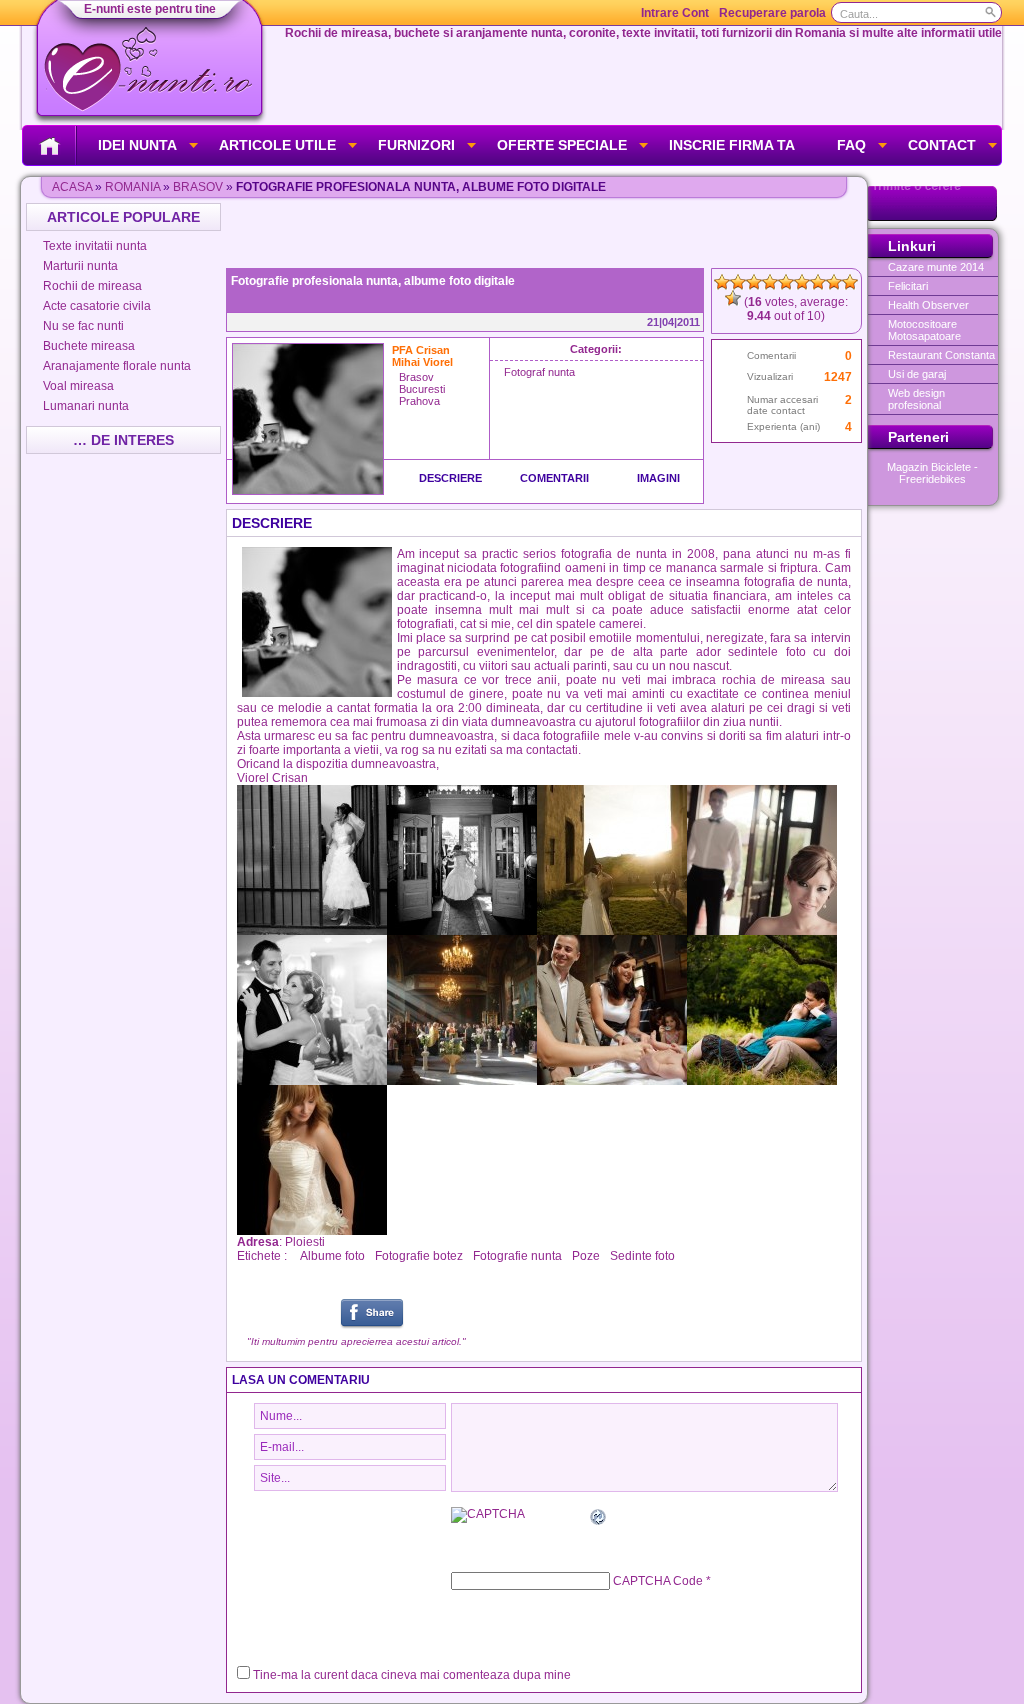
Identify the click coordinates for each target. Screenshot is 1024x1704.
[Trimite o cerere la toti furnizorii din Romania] (932, 217)
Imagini (658, 478)
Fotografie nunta (517, 1256)
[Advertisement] (546, 233)
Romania (132, 187)
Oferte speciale (562, 145)
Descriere (450, 478)
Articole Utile (277, 145)
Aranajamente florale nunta (117, 366)
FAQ (851, 145)
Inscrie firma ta (732, 145)
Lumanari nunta (86, 406)
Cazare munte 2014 (936, 267)
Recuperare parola (772, 13)
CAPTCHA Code (658, 1581)
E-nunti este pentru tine (150, 9)
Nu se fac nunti (83, 326)
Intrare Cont (675, 13)
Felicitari (908, 286)
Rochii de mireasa (92, 286)
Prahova (419, 401)
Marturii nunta (80, 266)
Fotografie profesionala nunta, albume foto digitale (373, 281)
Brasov (198, 187)
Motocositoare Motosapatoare (924, 330)
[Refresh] (599, 1520)
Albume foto (332, 1256)
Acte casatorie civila (97, 306)
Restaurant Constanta (941, 355)
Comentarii (554, 478)
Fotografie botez (419, 1256)
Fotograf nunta (539, 372)
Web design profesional (916, 399)
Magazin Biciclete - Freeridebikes (932, 473)
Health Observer (928, 305)
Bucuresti (422, 389)
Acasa (72, 187)
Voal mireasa (78, 386)
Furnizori (416, 145)
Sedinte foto (642, 1256)
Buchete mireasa (89, 346)
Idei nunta (137, 145)
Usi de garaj (917, 374)
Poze (586, 1256)
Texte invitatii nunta (95, 246)
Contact (942, 145)
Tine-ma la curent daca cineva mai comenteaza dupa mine (412, 1675)
